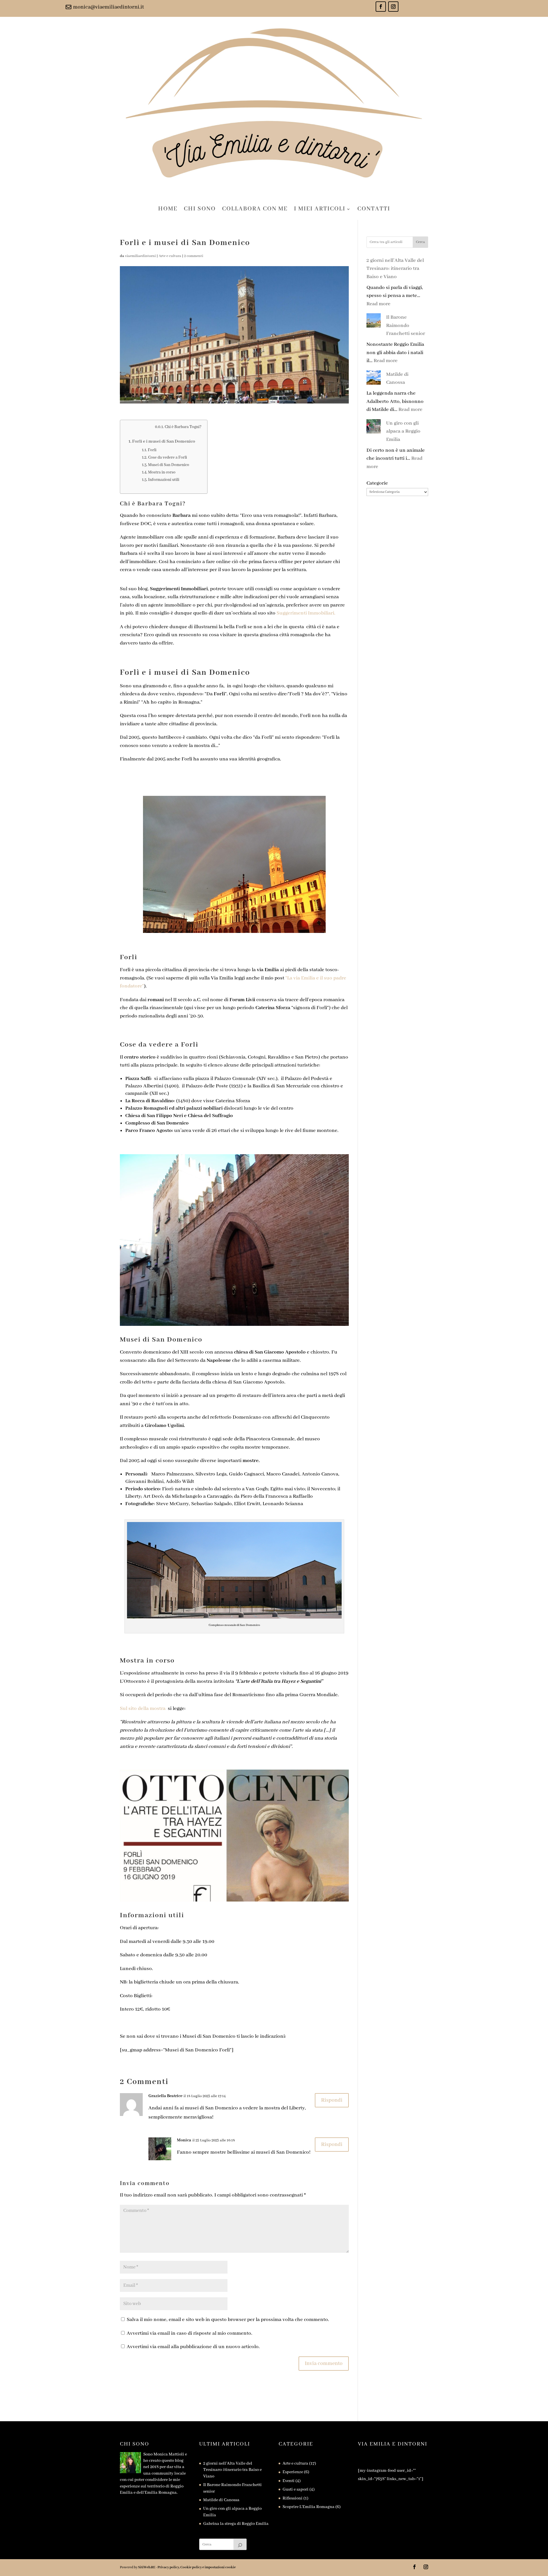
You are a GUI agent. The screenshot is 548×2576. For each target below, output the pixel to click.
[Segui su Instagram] (393, 7)
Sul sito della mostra (143, 1708)
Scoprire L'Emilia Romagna (309, 2507)
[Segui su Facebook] (381, 7)
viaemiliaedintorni (140, 256)
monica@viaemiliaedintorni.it (108, 7)
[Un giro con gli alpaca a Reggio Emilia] (374, 428)
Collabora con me (255, 209)
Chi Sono (200, 209)
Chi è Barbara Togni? (183, 427)
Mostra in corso (162, 472)
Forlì (152, 450)
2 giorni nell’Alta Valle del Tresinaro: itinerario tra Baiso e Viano (395, 269)
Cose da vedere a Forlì (168, 457)
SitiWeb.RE (147, 2567)
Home (168, 209)
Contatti (374, 209)
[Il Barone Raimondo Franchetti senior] (374, 322)
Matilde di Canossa (221, 2500)
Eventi (289, 2481)
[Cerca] (240, 2544)
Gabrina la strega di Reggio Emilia (236, 2524)
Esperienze (293, 2472)
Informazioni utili (164, 480)
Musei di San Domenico (169, 465)
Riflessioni (293, 2498)
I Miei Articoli (320, 209)
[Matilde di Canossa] (374, 379)
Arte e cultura (170, 256)
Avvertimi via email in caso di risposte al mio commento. (190, 2333)
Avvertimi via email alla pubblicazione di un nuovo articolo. (193, 2347)
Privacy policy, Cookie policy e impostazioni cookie (197, 2567)
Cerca (420, 242)
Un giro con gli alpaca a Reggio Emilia (403, 431)
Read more (378, 304)
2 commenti (194, 256)
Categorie (377, 483)
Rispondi (332, 2100)
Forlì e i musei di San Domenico (164, 441)
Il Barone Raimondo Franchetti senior (406, 325)
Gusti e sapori (296, 2489)
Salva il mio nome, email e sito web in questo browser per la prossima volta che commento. (228, 2320)
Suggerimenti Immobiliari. (306, 613)
